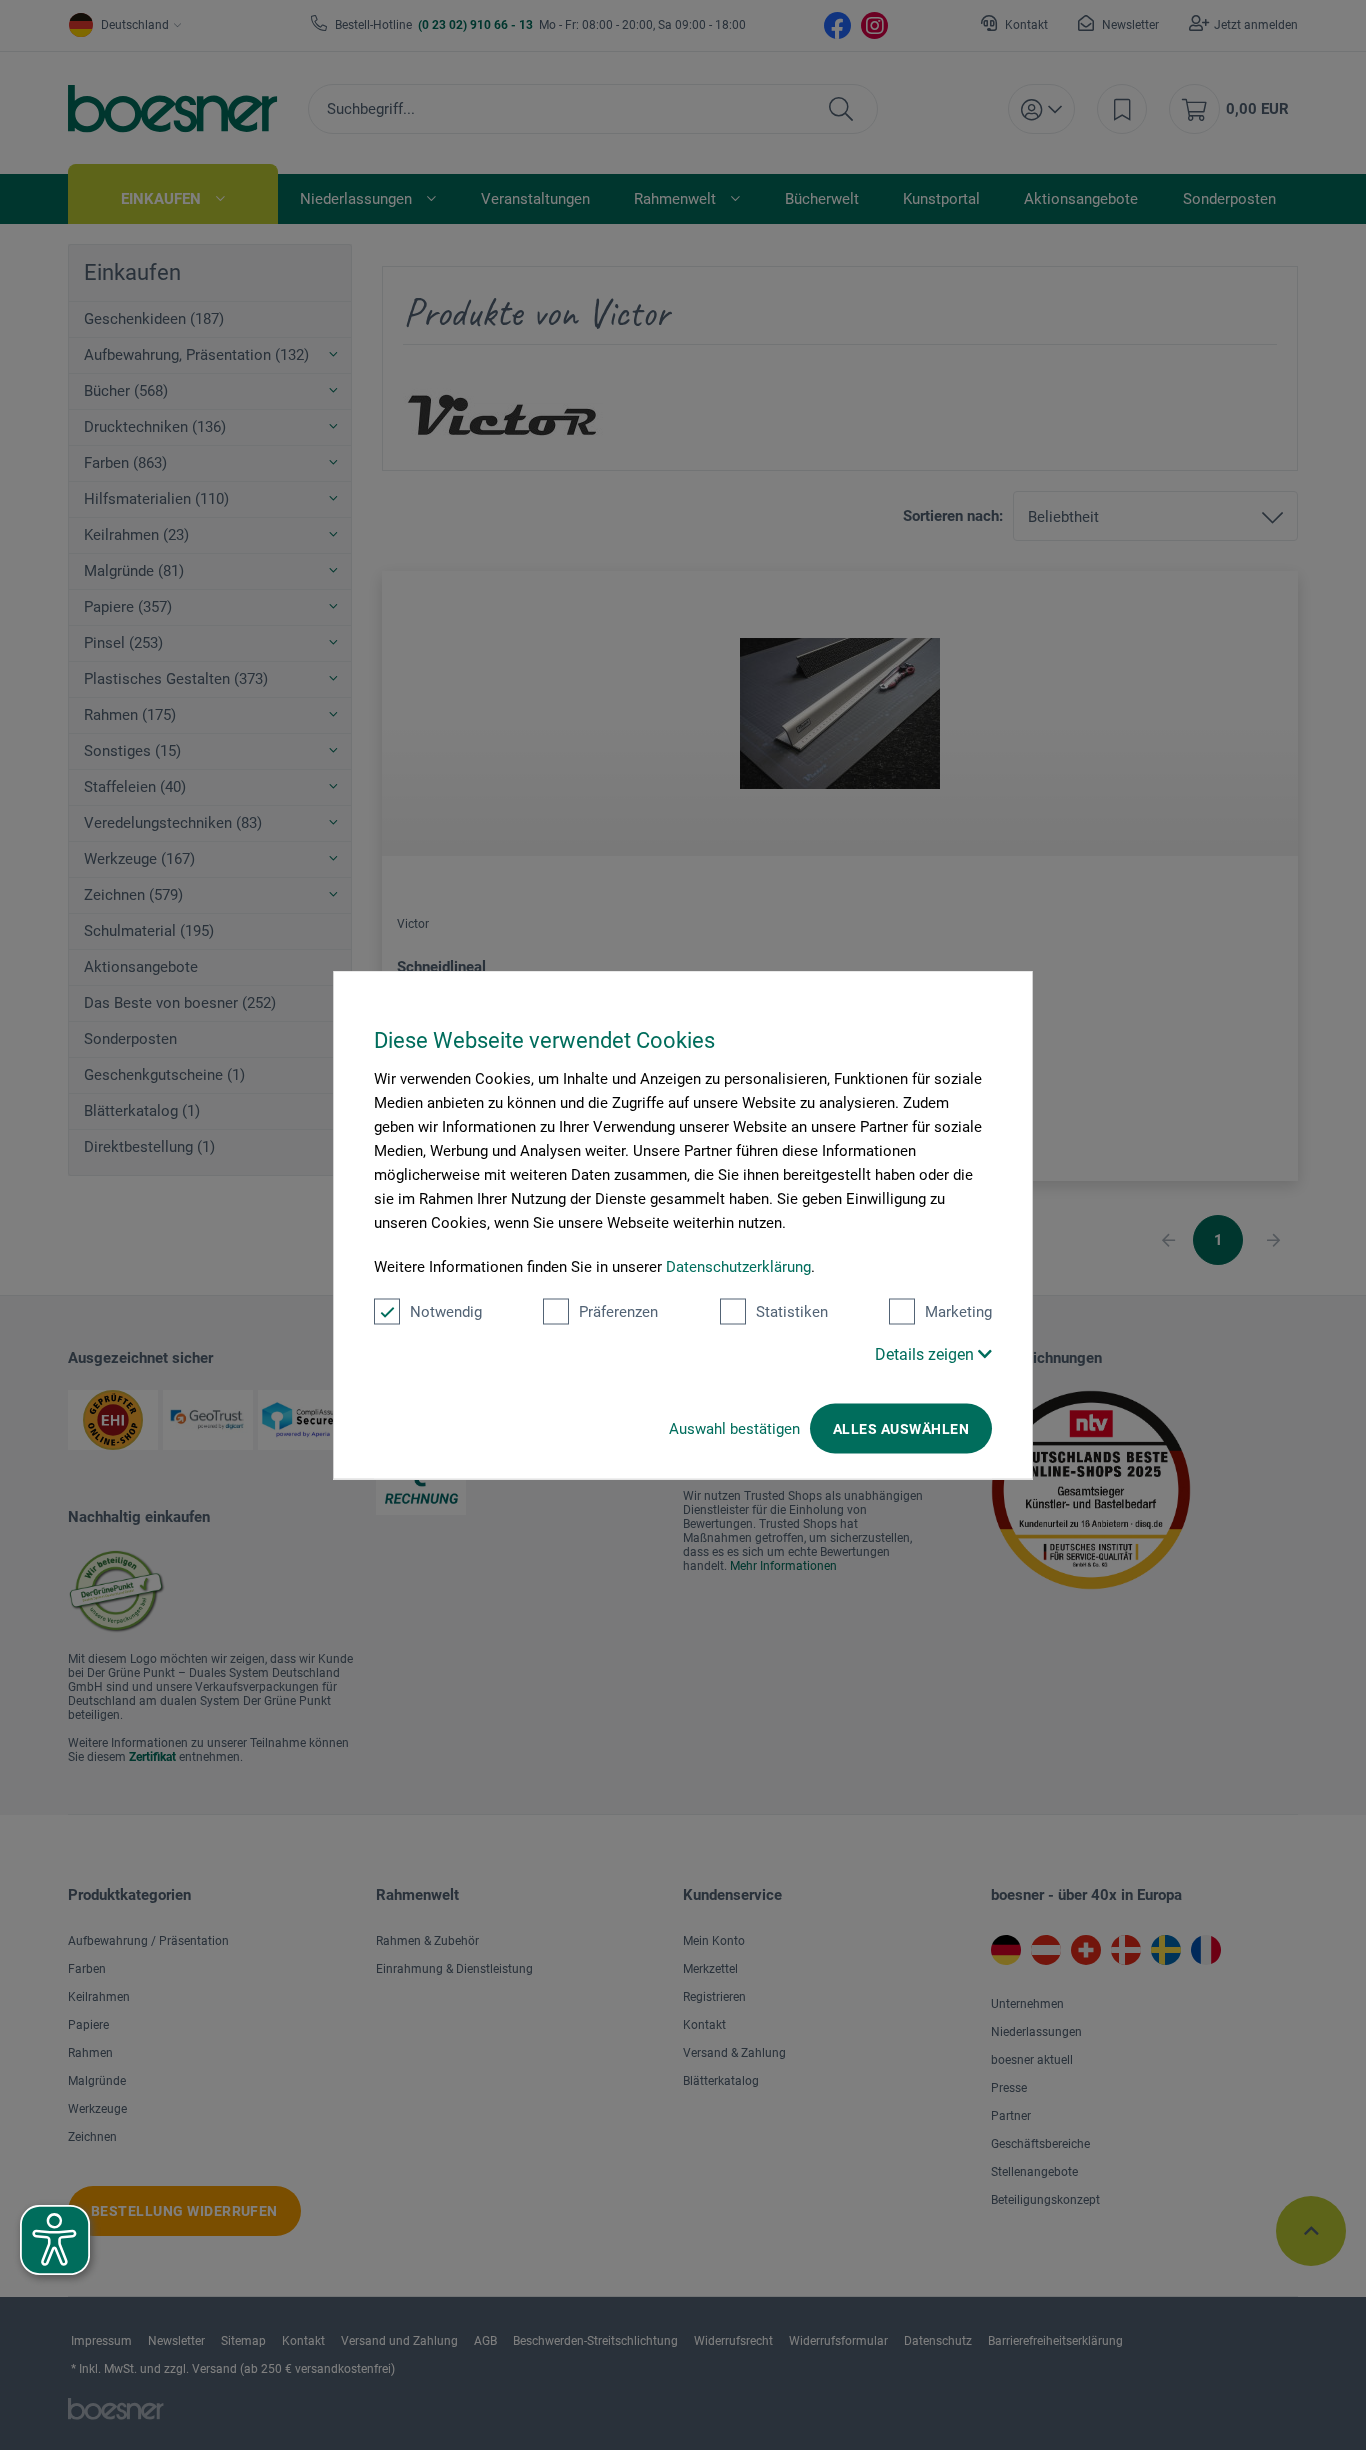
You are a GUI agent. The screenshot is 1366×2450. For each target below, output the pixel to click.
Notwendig (446, 1312)
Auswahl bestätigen (734, 1429)
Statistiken (792, 1312)
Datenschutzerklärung (738, 1267)
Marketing (958, 1312)
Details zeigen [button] (926, 1354)
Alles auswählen (901, 1429)
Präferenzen (618, 1312)
